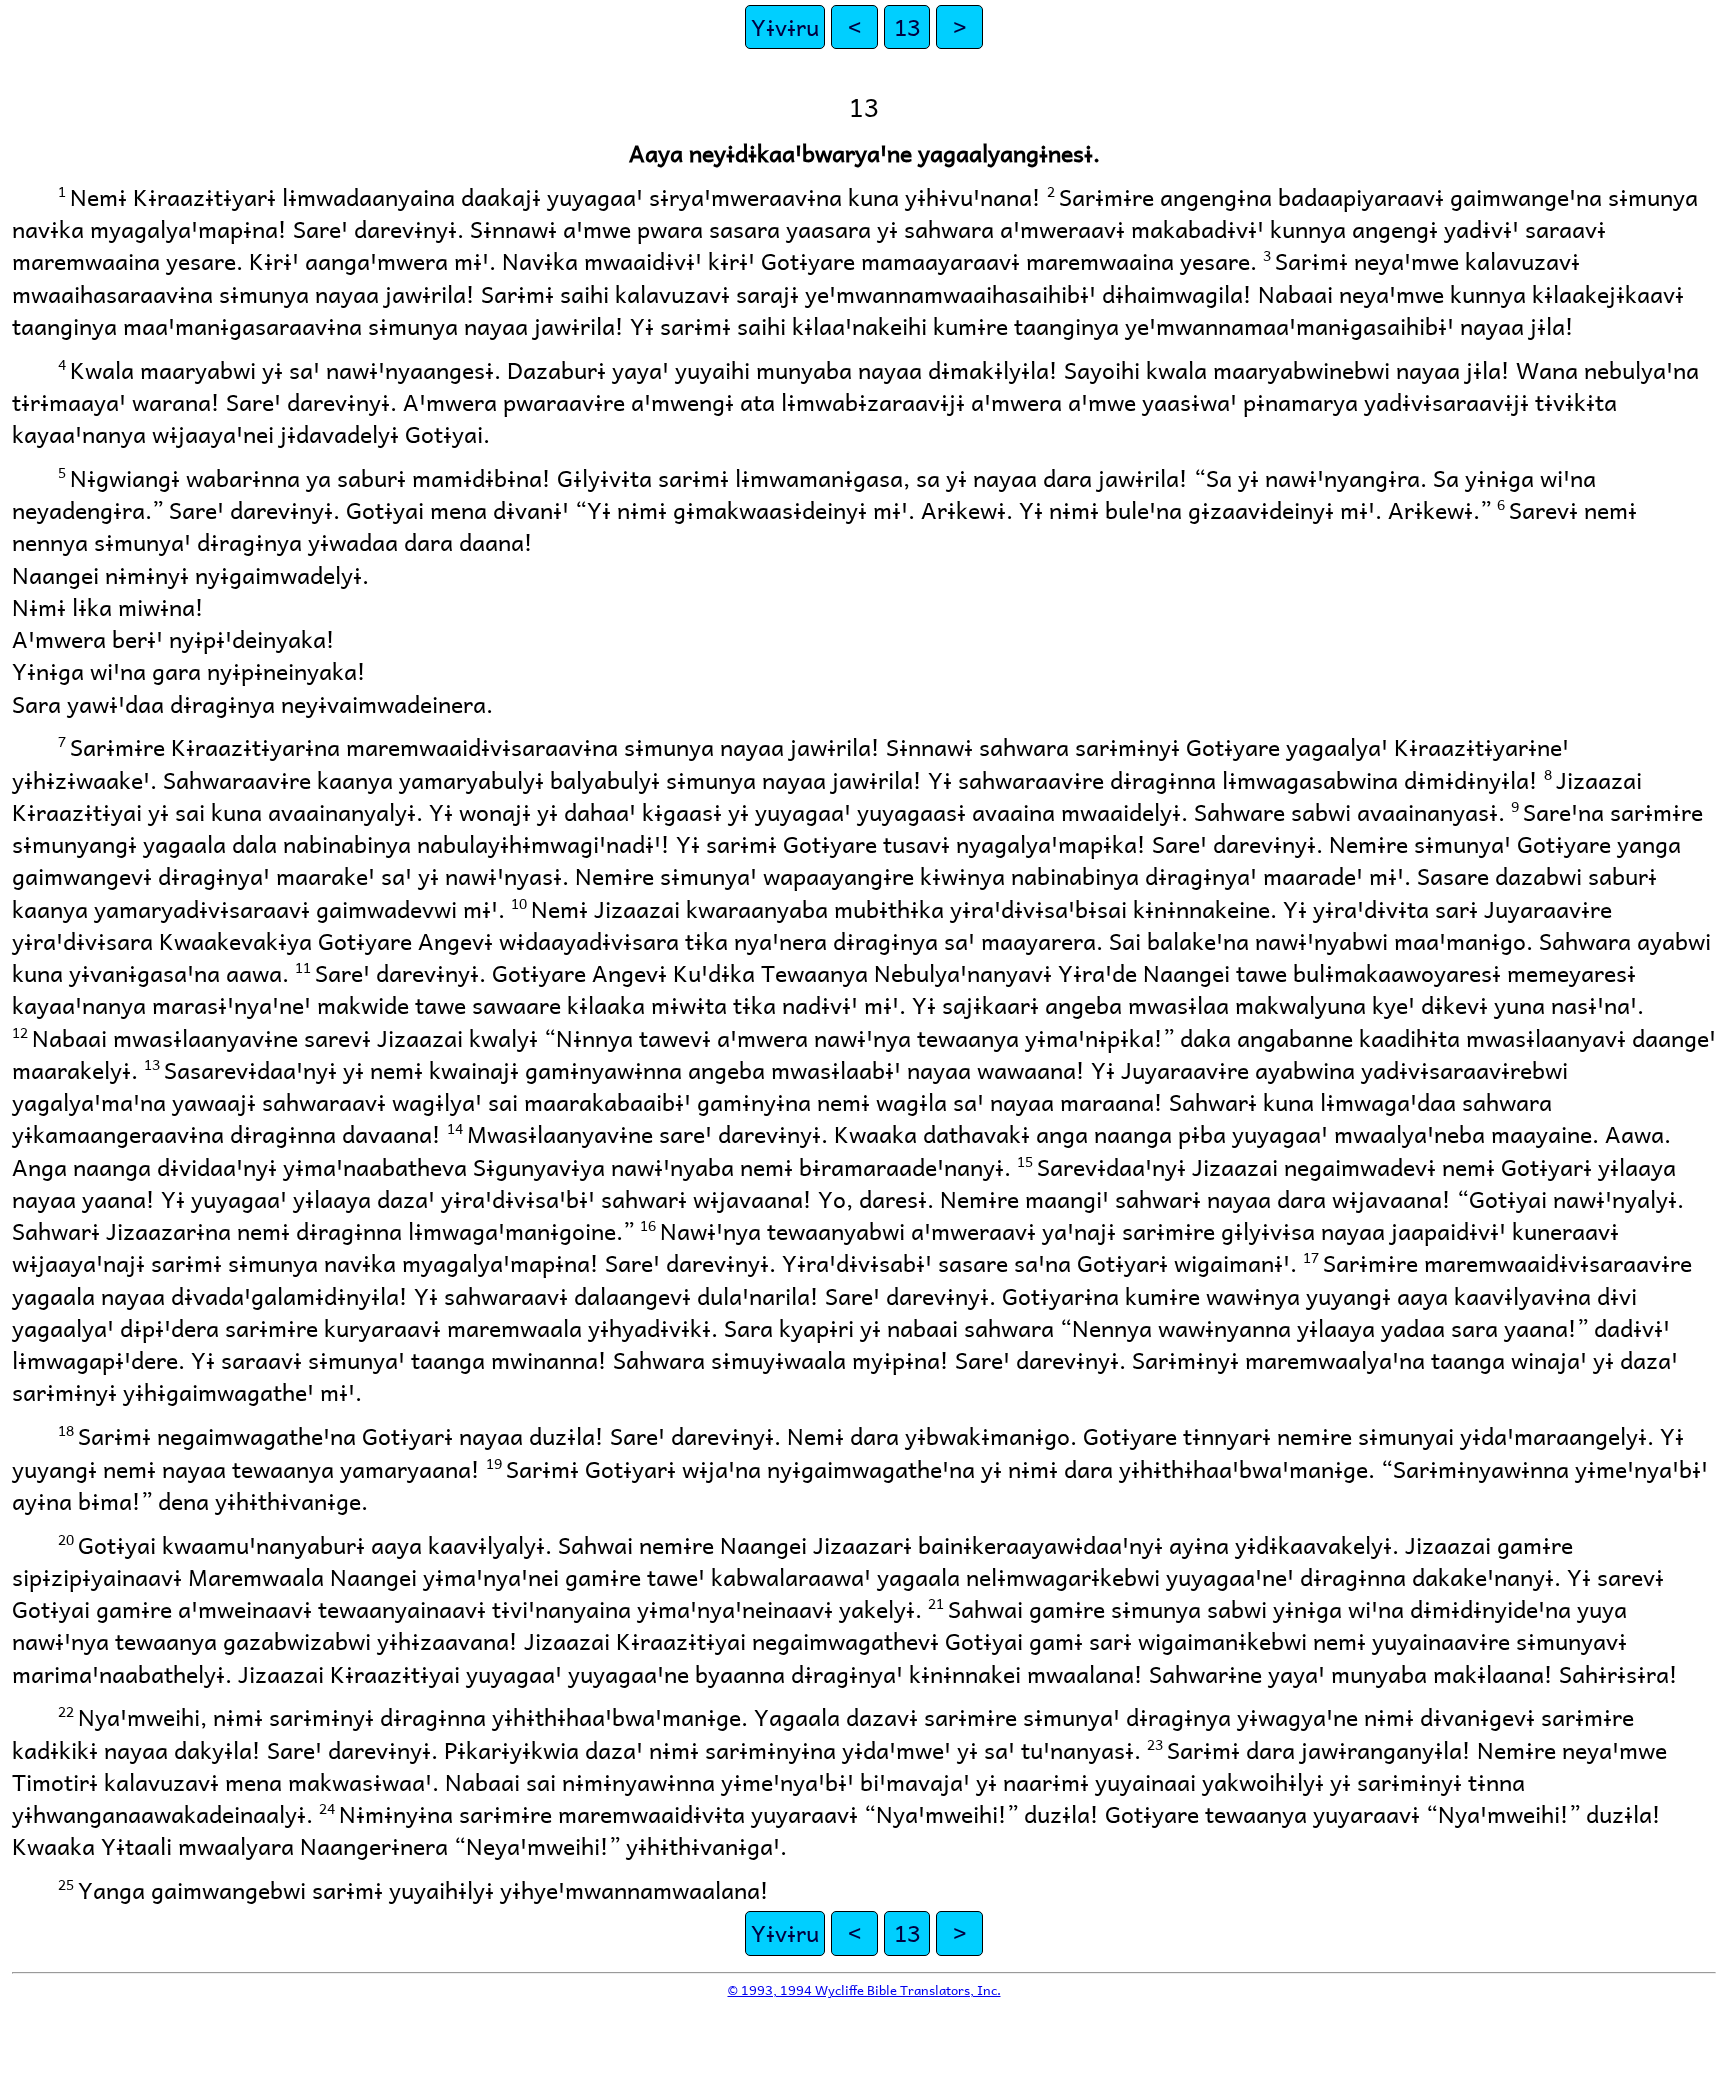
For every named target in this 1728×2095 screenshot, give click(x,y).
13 (907, 26)
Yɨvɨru (785, 26)
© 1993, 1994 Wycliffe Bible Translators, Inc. (864, 1989)
